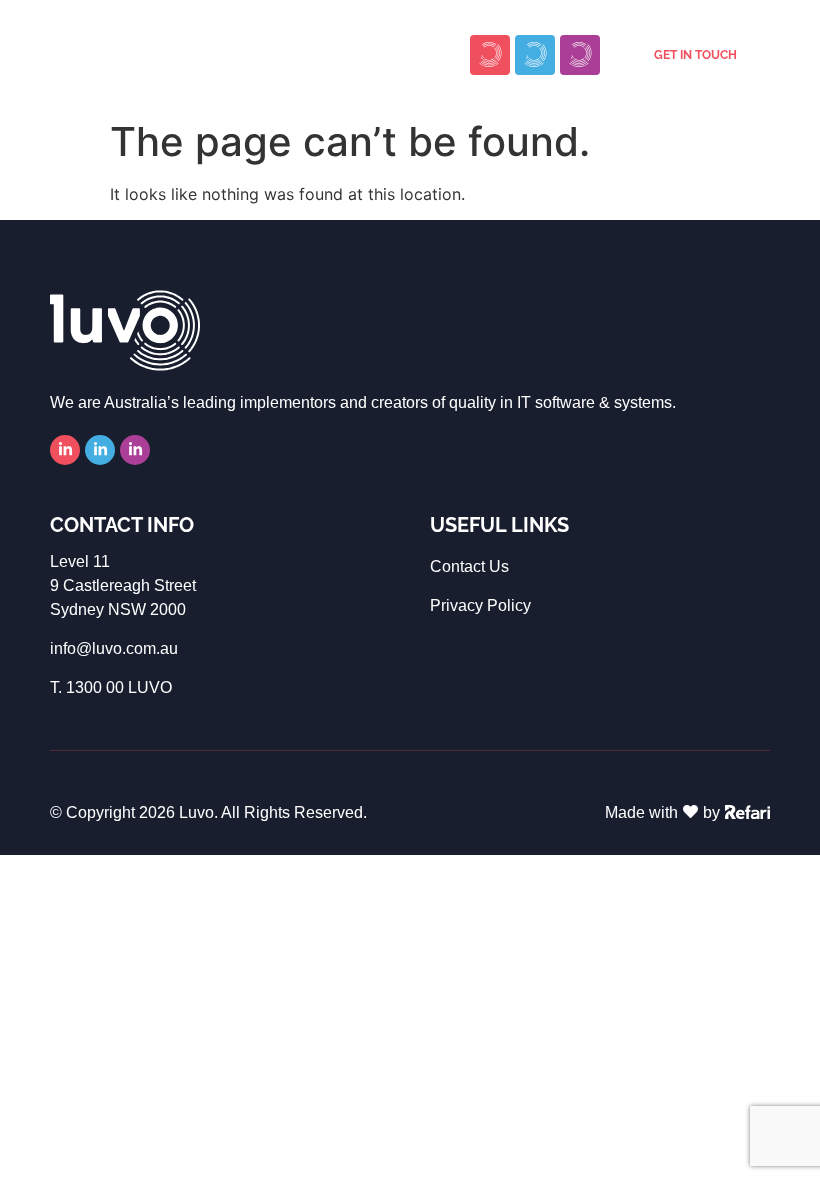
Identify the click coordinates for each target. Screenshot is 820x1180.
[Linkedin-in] (65, 450)
